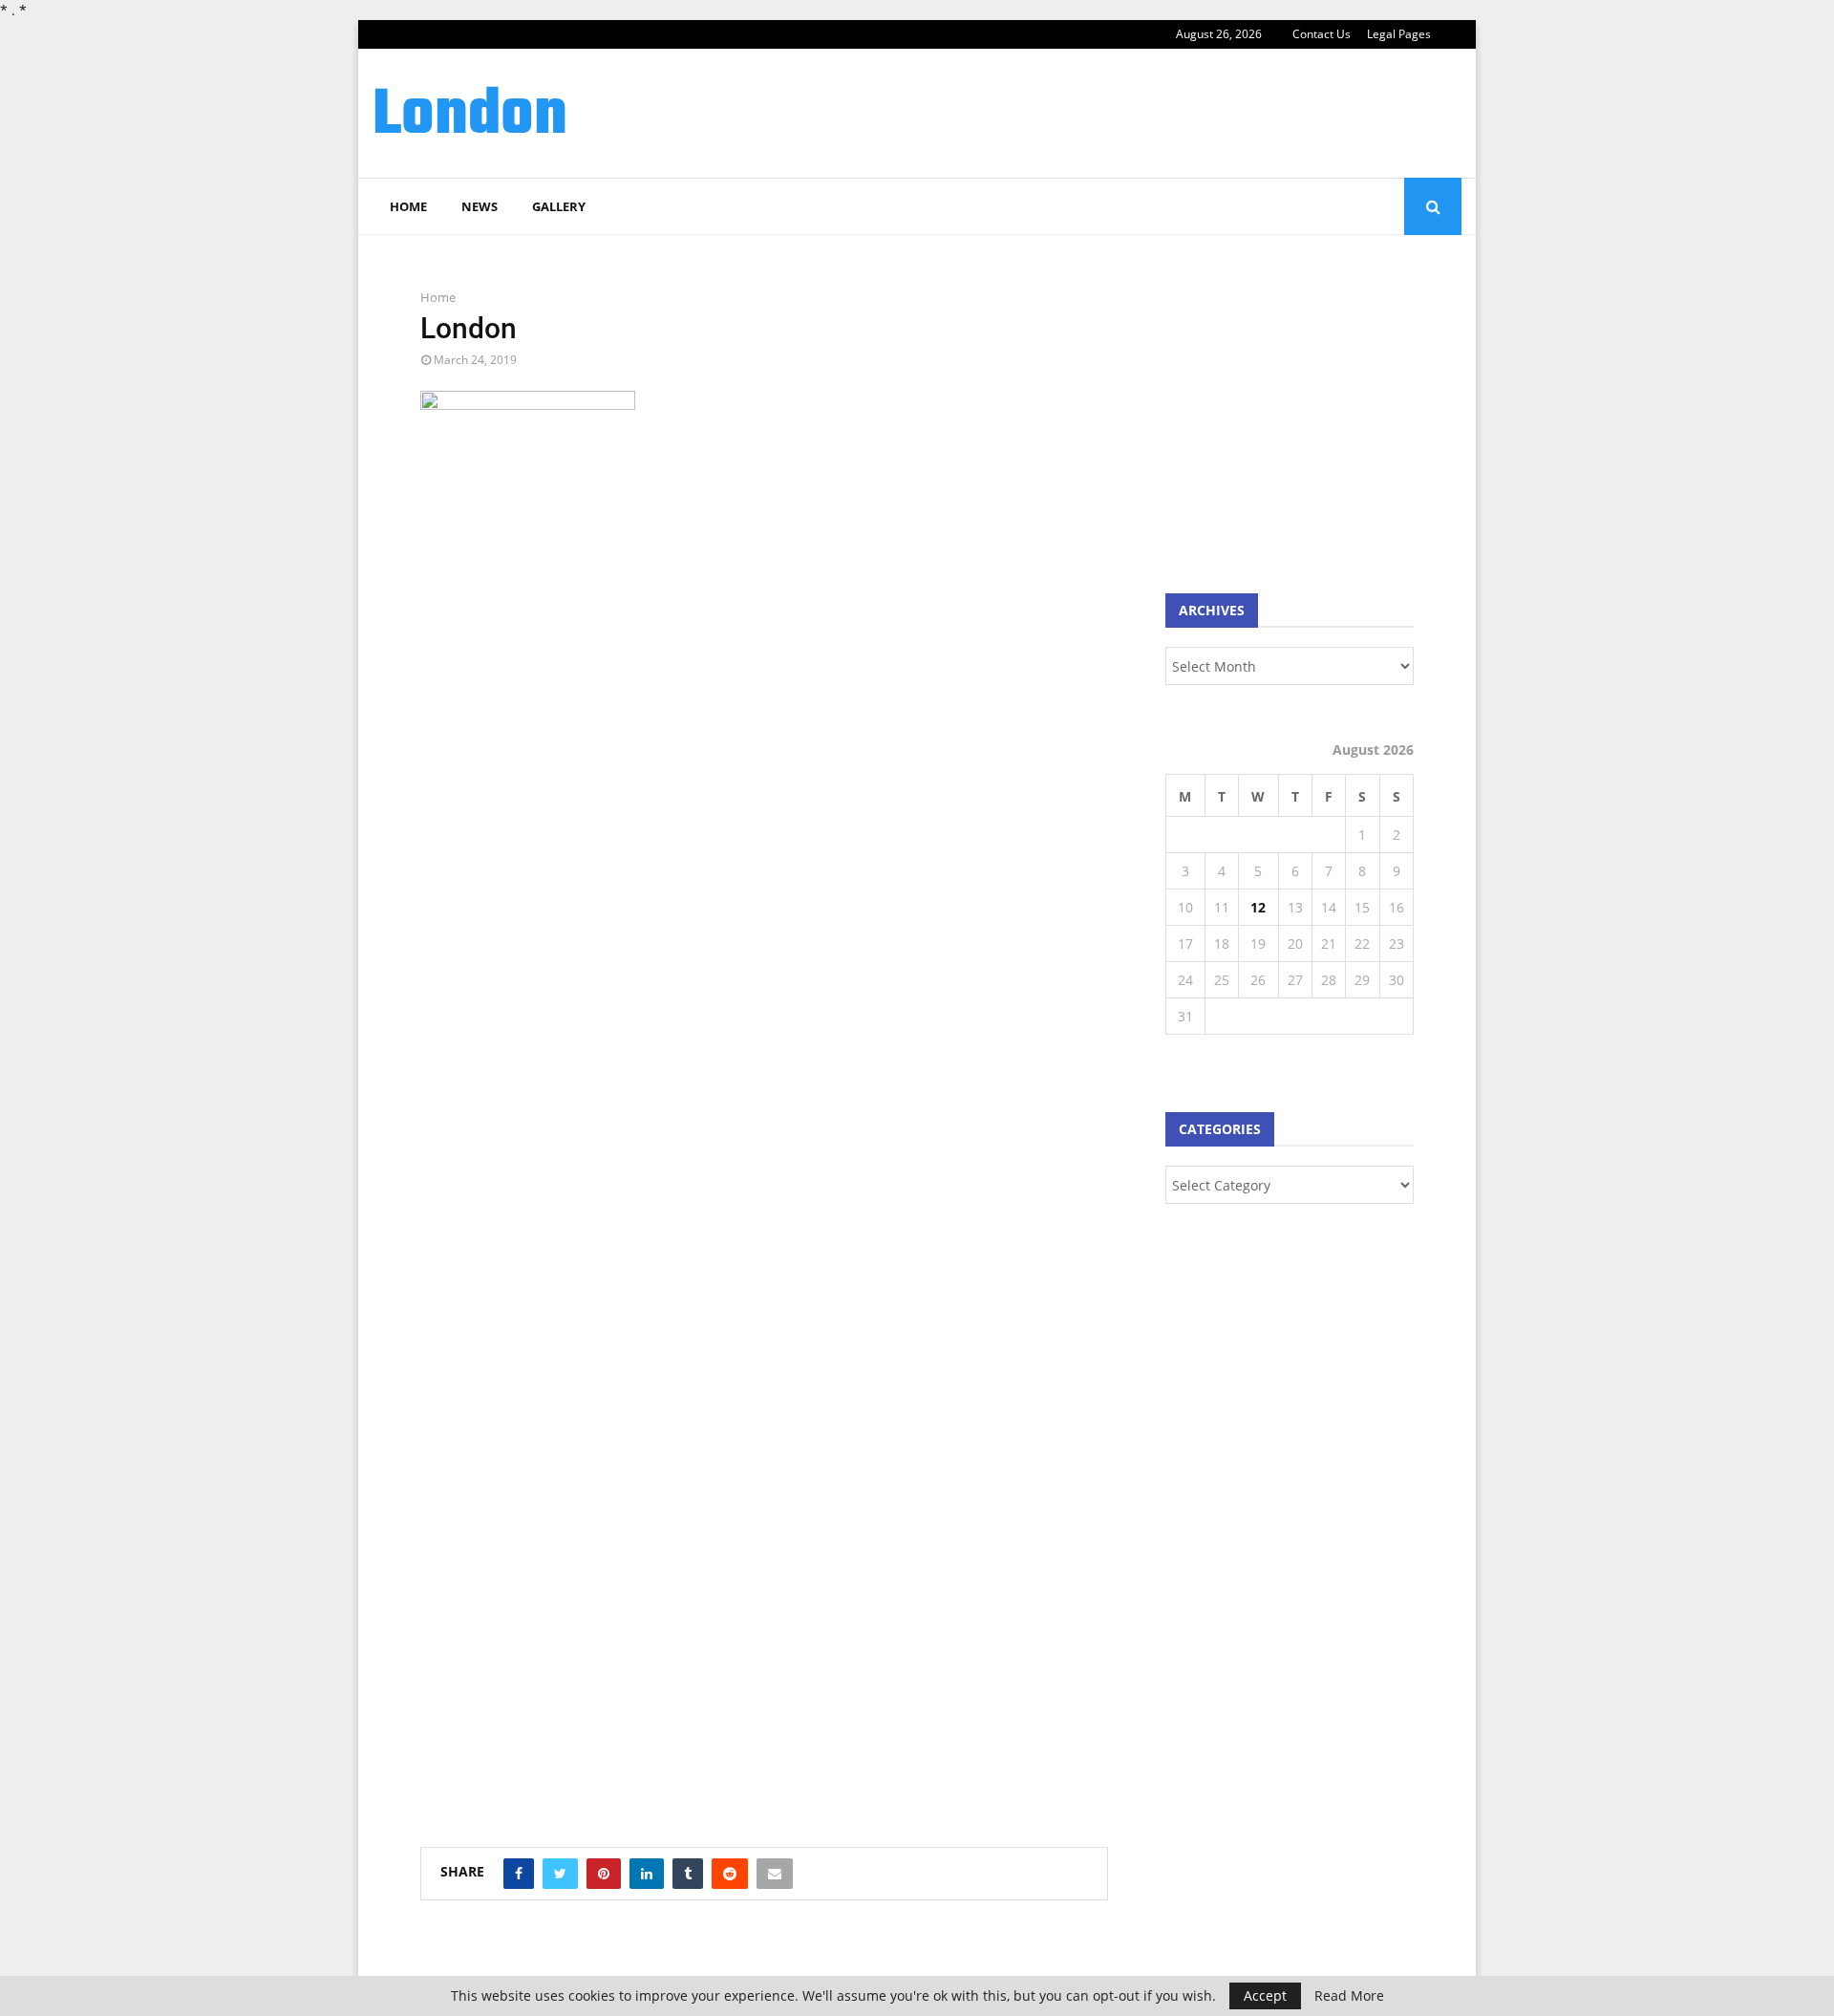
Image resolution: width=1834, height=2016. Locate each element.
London (470, 117)
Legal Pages (1399, 34)
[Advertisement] (1114, 111)
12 (1258, 907)
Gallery (559, 206)
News (480, 206)
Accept (1265, 1995)
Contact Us (1322, 34)
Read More (1349, 1996)
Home (408, 206)
